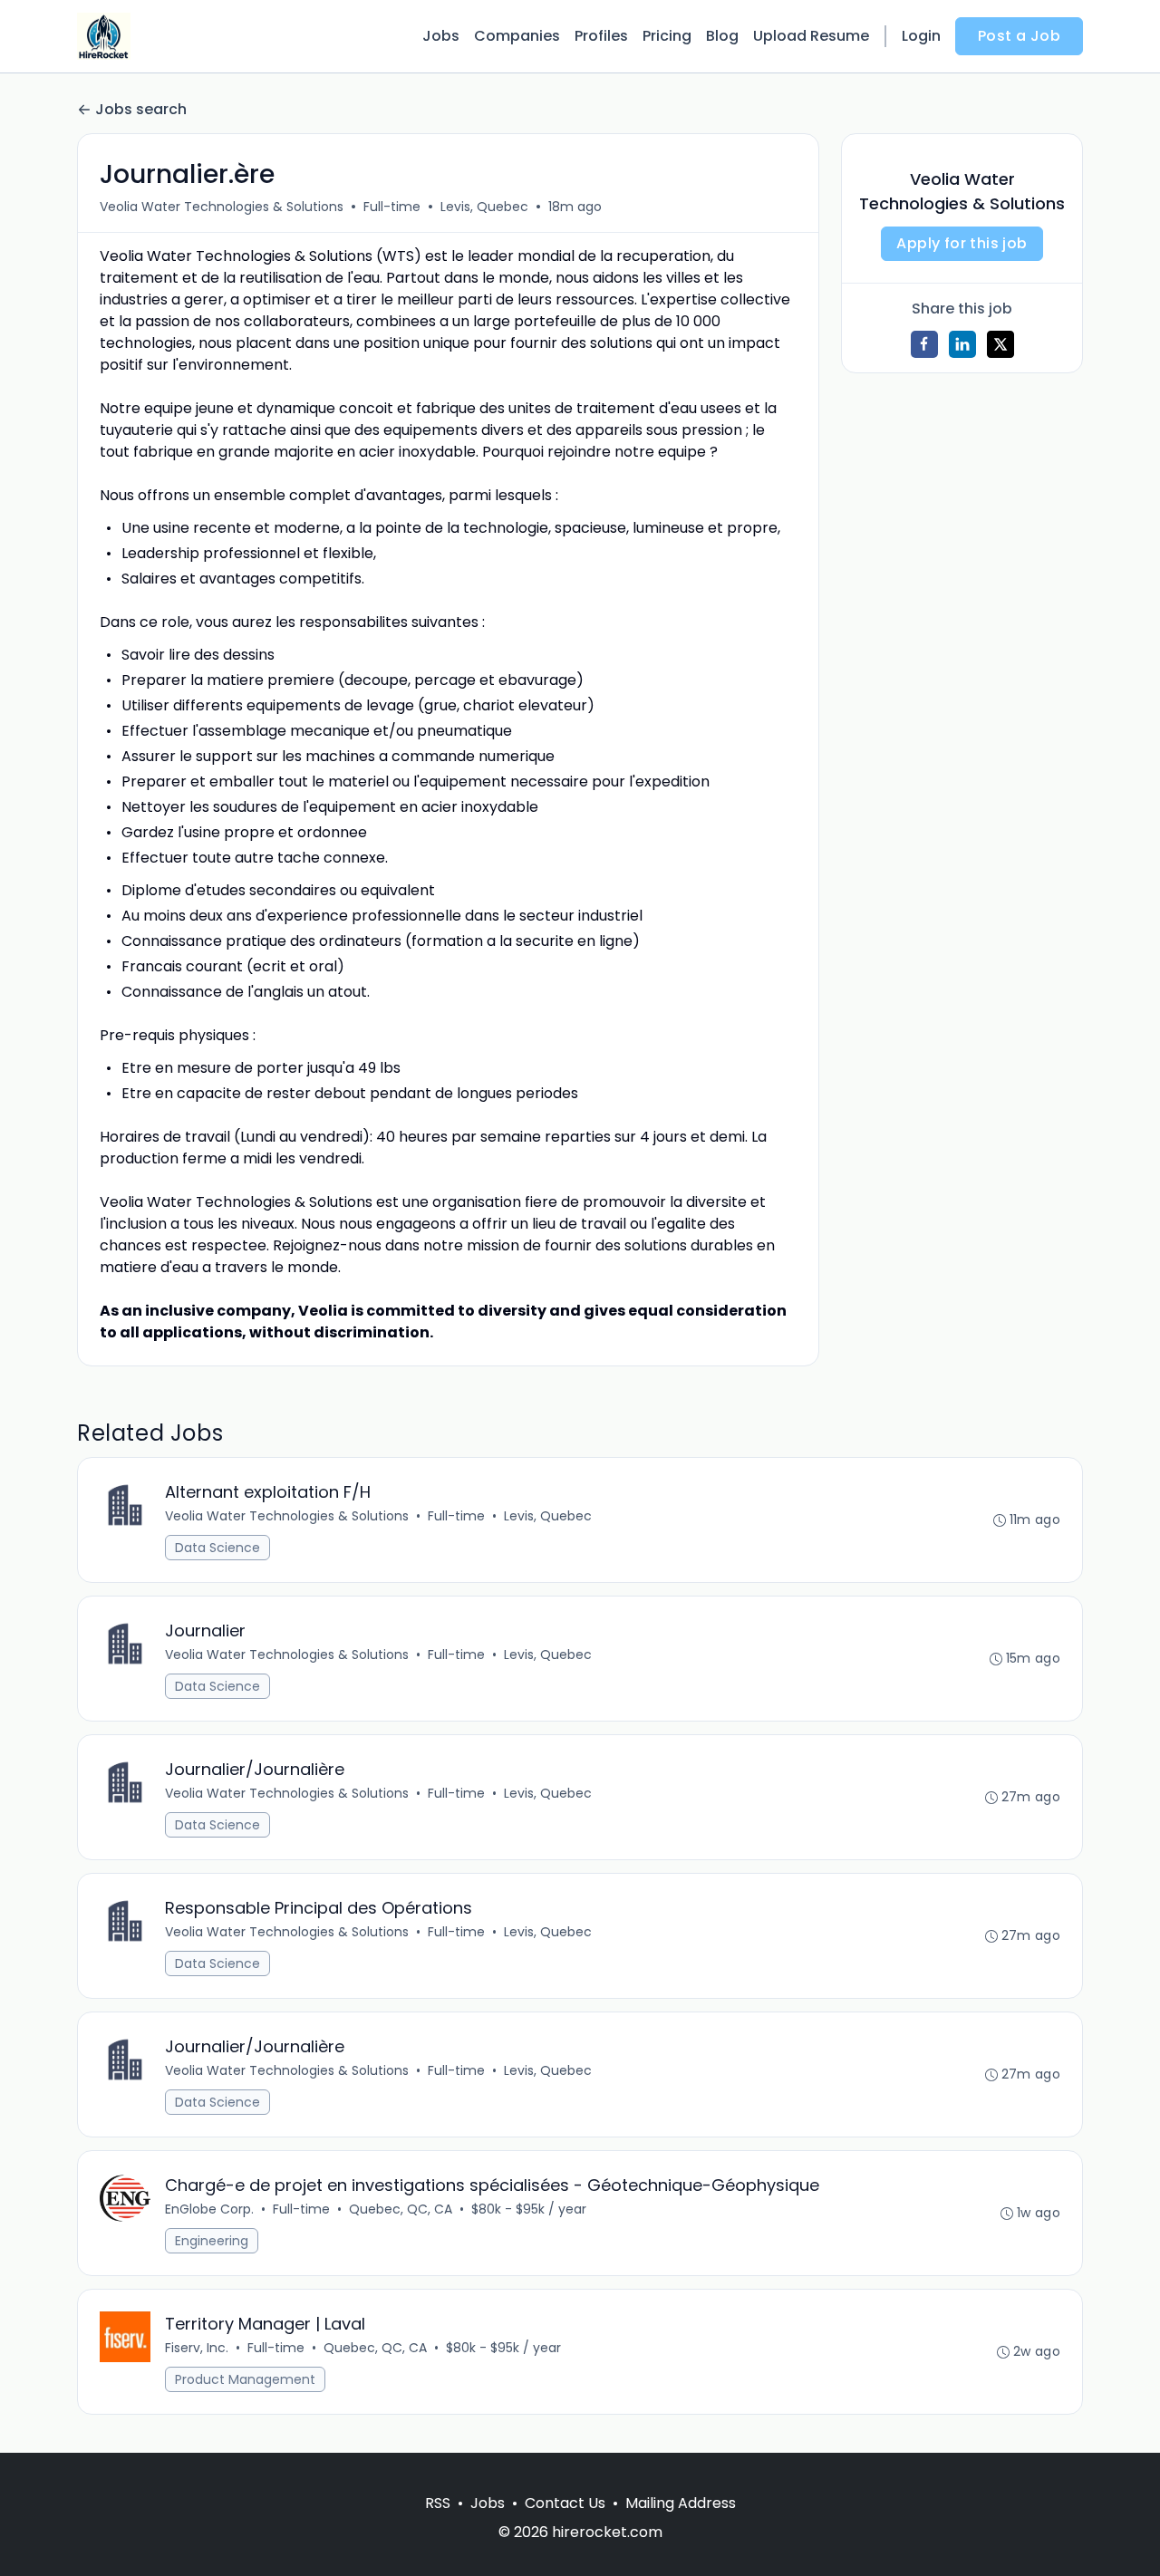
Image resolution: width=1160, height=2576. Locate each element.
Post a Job (1019, 36)
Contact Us (565, 2503)
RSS (438, 2503)
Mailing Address (681, 2503)
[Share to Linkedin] (962, 344)
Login (921, 36)
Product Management (245, 2379)
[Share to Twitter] (1000, 344)
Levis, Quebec (484, 207)
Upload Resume (811, 36)
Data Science (217, 1548)
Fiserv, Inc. (197, 2348)
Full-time (392, 207)
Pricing (667, 36)
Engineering (212, 2241)
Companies (517, 36)
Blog (722, 36)
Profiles (601, 36)
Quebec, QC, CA (401, 2209)
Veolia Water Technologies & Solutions (222, 207)
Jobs (441, 36)
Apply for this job (962, 243)
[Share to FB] (924, 344)
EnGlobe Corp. (209, 2209)
